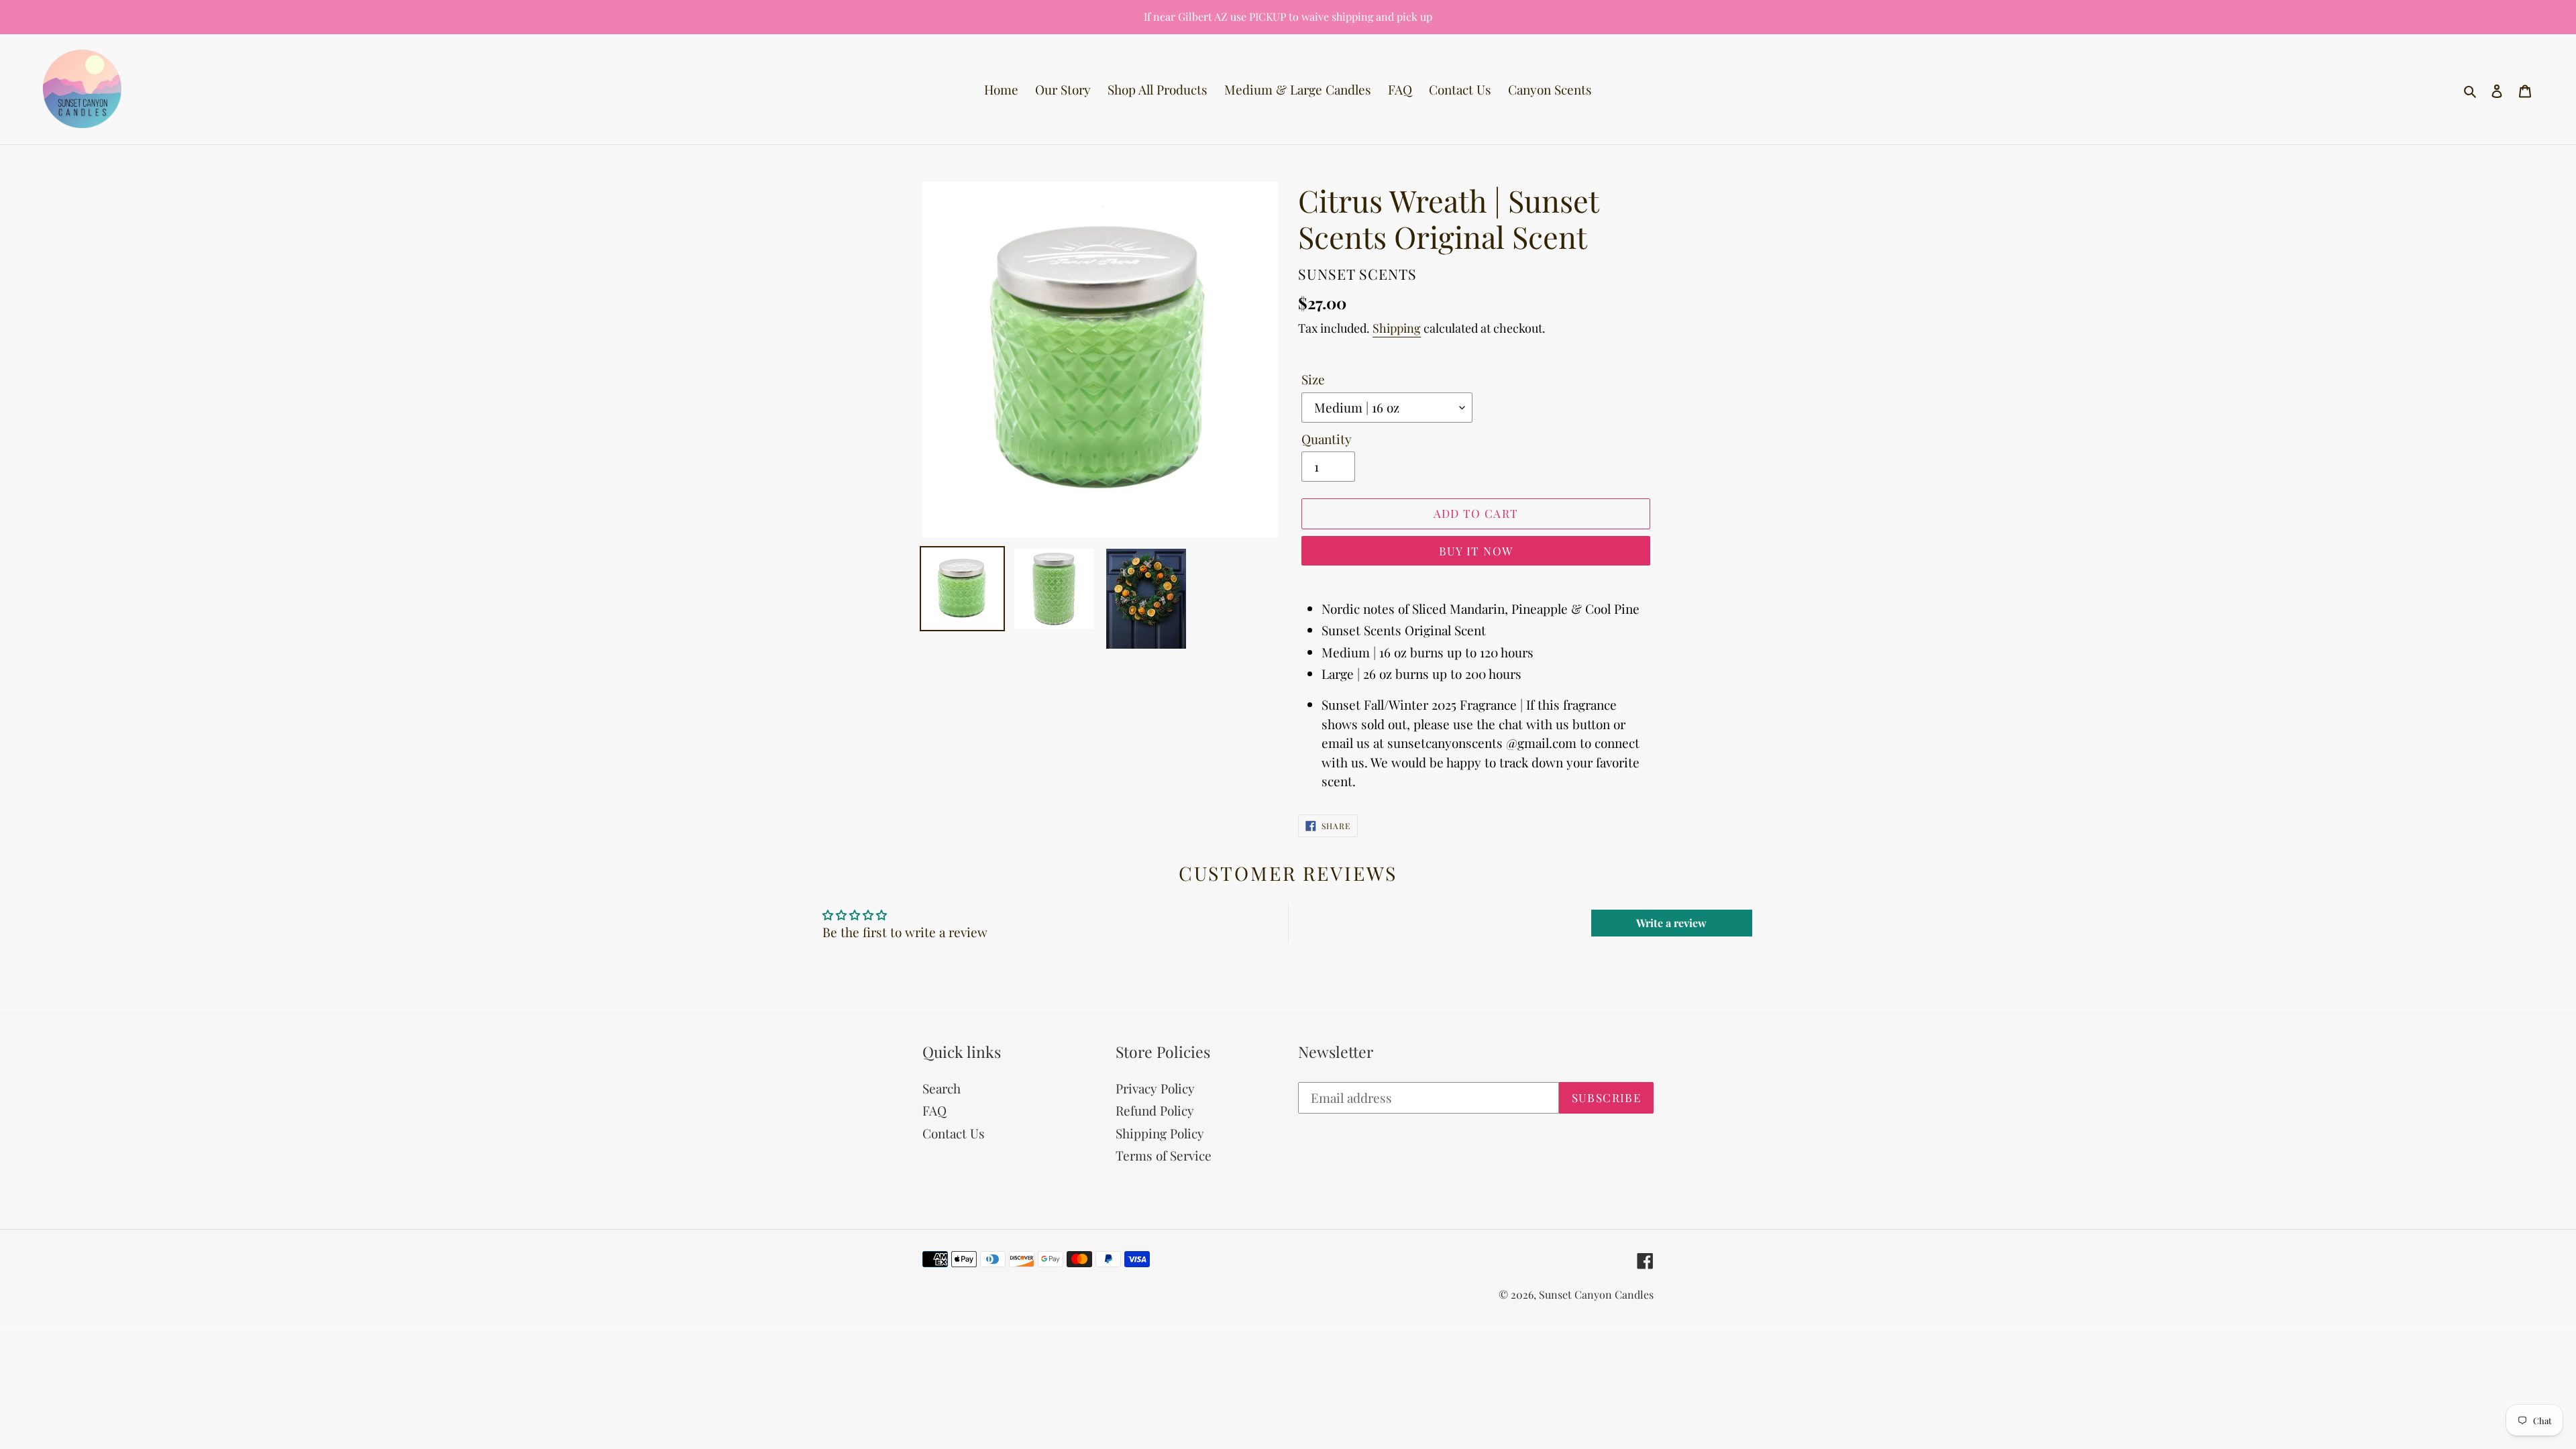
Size (1313, 379)
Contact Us (954, 1133)
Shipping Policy (1160, 1133)
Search (942, 1088)
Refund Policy (1155, 1110)
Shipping (1397, 328)
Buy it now (1476, 551)
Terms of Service (1164, 1155)
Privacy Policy (1155, 1088)
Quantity (1327, 439)
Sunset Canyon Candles (1596, 1294)
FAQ (934, 1110)
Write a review (1671, 923)
